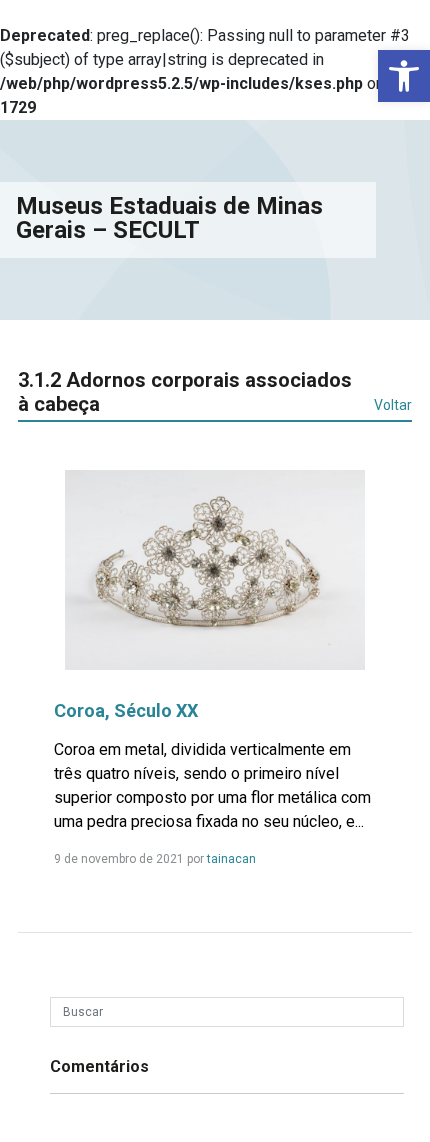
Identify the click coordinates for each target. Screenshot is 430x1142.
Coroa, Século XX (126, 710)
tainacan (231, 859)
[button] (404, 76)
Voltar (393, 405)
